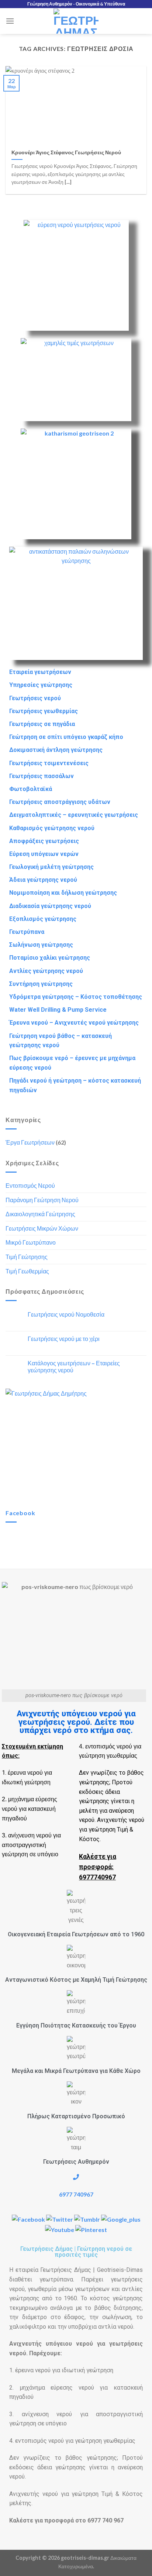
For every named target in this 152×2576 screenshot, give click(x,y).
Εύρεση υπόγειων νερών (44, 854)
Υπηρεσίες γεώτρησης (41, 685)
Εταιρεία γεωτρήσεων (40, 672)
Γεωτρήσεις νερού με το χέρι (64, 1339)
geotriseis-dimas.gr (85, 2558)
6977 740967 (76, 2194)
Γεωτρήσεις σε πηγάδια (42, 724)
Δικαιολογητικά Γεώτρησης (40, 1214)
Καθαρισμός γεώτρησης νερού (52, 828)
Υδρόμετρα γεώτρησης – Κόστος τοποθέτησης (76, 997)
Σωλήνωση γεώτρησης (41, 945)
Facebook (20, 1513)
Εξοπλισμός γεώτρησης (43, 919)
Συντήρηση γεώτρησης (41, 984)
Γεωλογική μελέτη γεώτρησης (51, 867)
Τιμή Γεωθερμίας (27, 1271)
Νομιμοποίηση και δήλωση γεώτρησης (63, 893)
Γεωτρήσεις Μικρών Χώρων (42, 1228)
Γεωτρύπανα (27, 932)
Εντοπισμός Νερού (30, 1185)
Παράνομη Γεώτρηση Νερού (42, 1200)
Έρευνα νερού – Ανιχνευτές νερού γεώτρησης (74, 1023)
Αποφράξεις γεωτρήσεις (44, 841)
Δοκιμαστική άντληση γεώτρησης (56, 750)
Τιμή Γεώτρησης (27, 1257)
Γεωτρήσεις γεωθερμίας (44, 711)
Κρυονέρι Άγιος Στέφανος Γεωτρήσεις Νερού (66, 152)
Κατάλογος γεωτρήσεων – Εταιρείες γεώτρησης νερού (74, 1366)
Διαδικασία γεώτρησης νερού (50, 906)
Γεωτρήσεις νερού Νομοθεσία (66, 1314)
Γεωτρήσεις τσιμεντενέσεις (49, 763)
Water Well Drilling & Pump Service (58, 1010)
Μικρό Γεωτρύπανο (31, 1242)
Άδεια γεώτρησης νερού (43, 880)
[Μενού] (10, 21)
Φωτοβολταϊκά (31, 789)
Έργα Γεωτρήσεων (30, 1142)
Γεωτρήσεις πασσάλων (42, 776)
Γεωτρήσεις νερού (35, 698)
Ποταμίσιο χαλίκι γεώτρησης (50, 958)
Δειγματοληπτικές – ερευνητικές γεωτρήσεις (74, 815)
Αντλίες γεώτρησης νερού (46, 971)
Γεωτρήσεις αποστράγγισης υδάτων (60, 802)
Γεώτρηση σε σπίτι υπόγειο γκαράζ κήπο (66, 737)
